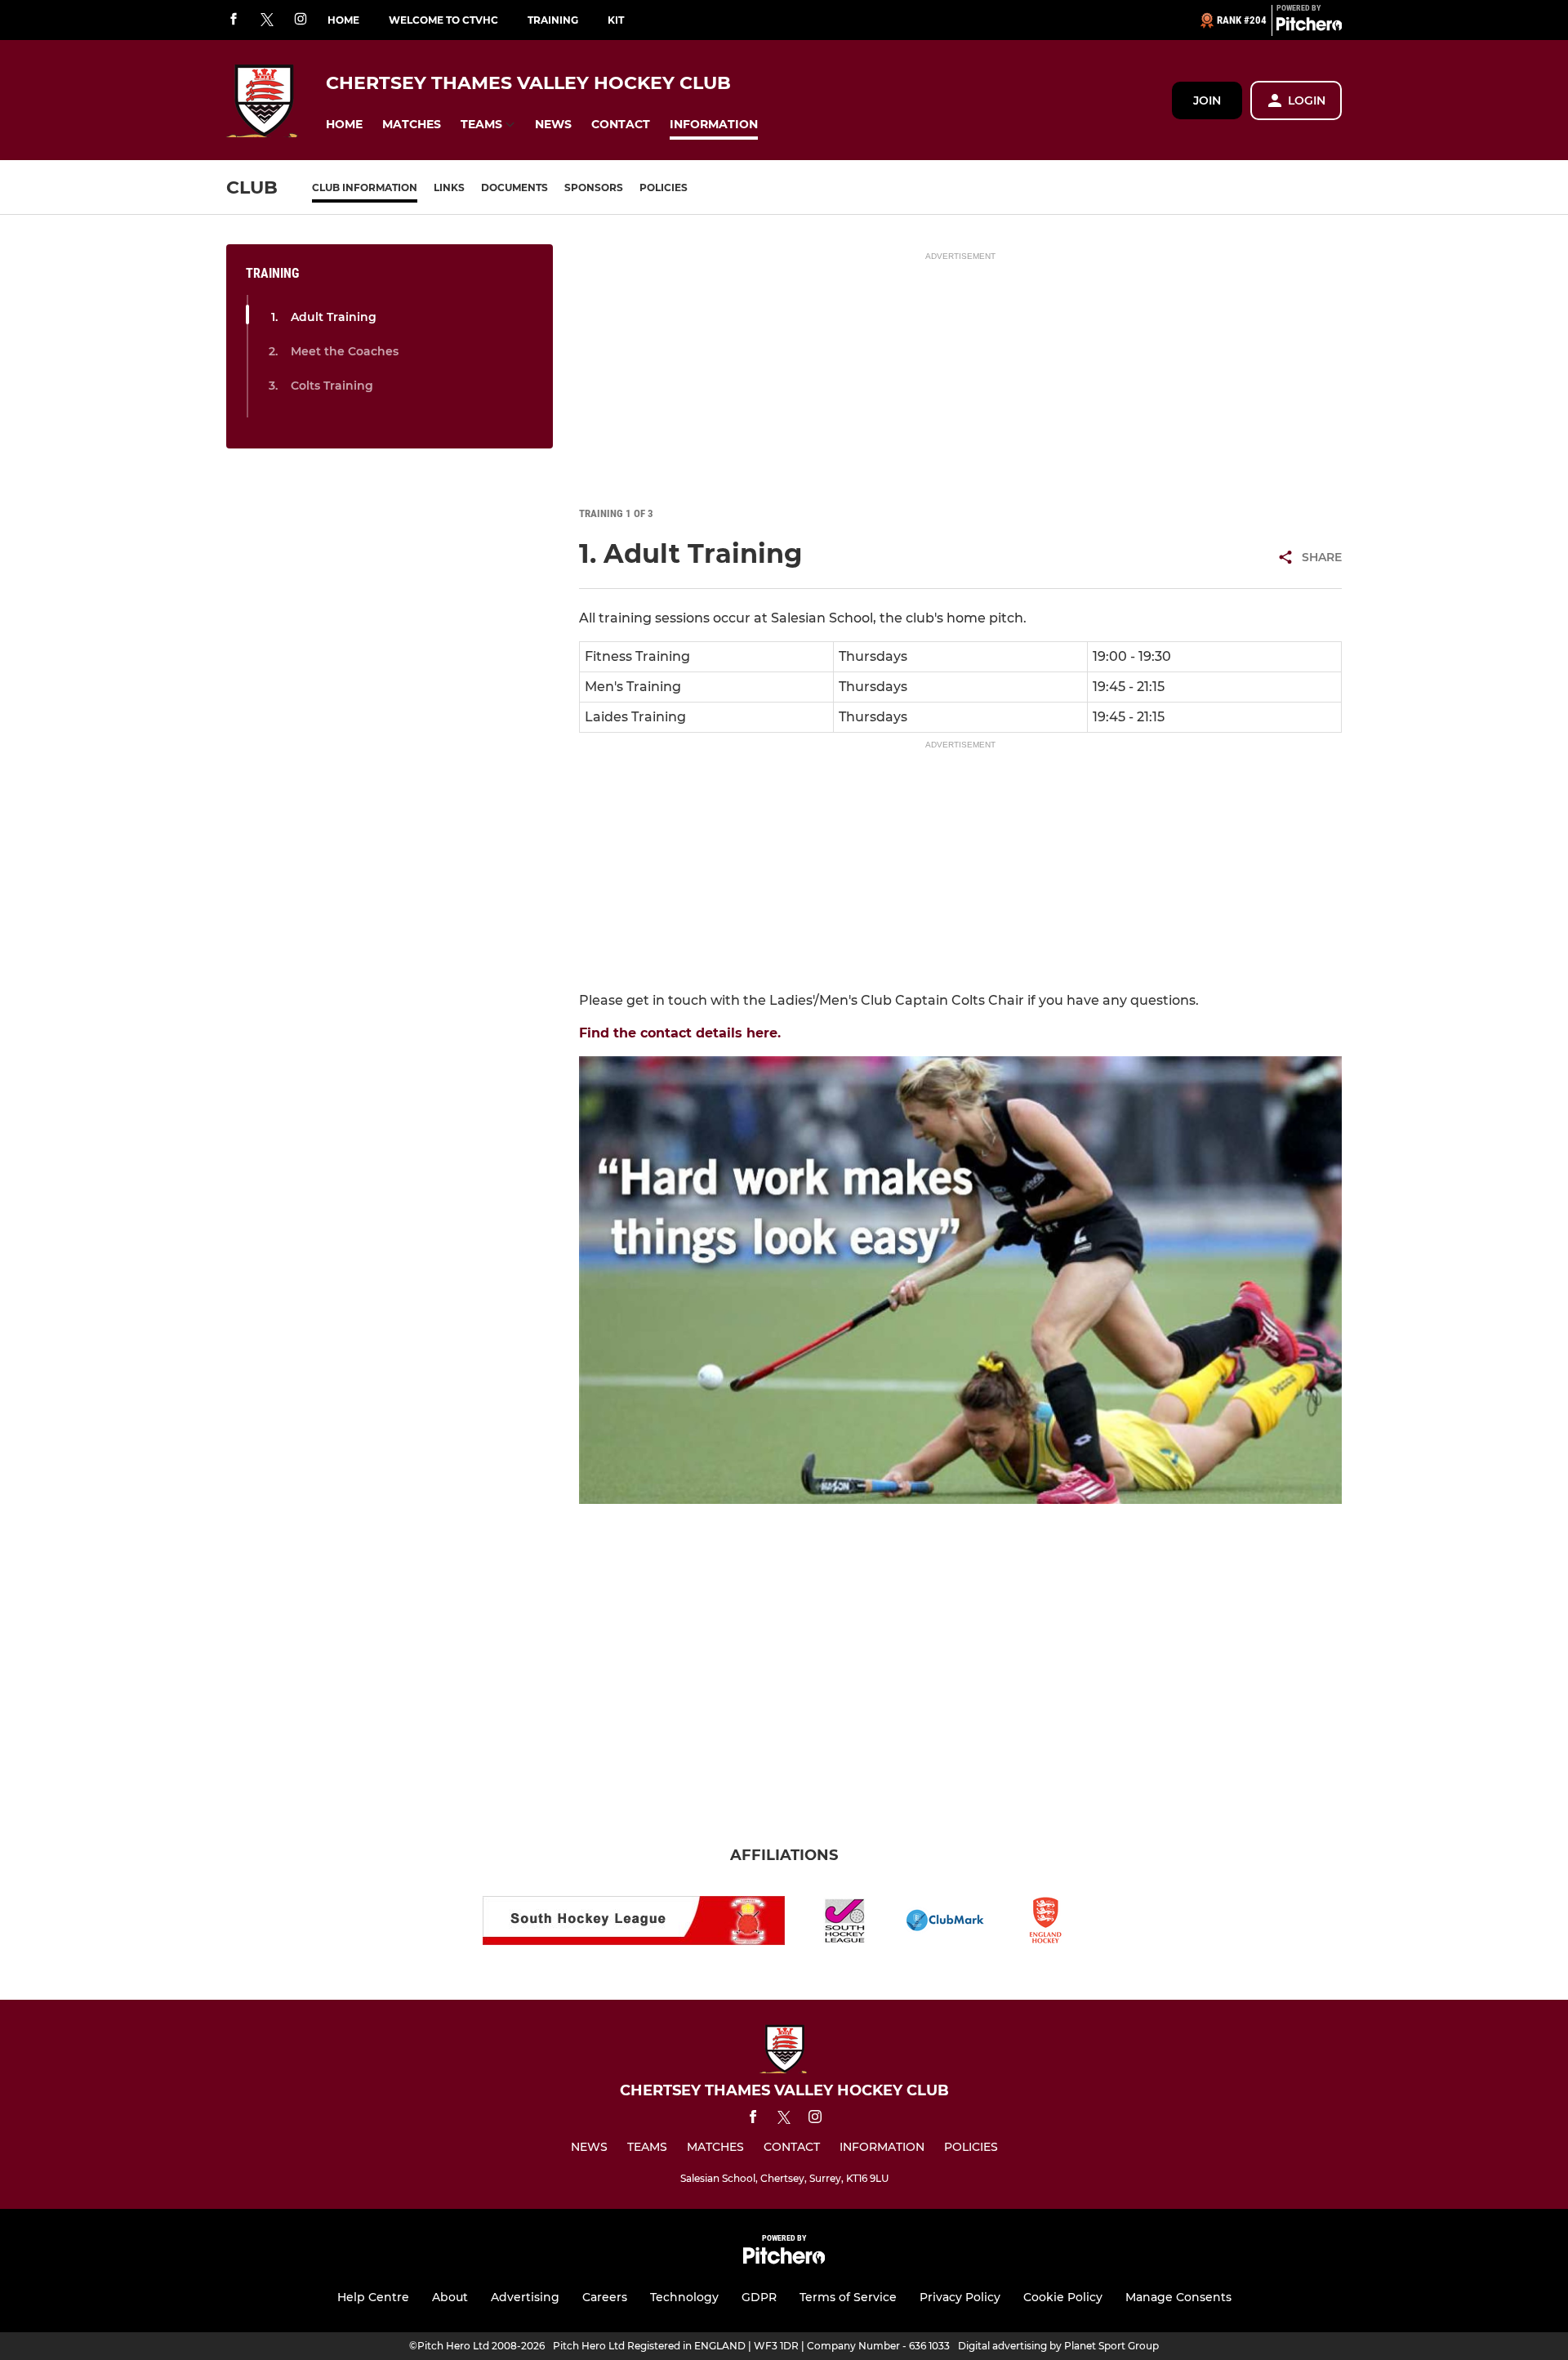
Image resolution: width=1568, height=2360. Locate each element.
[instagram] (301, 20)
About (450, 2297)
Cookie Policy (1063, 2297)
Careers (605, 2297)
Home (343, 20)
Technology (684, 2297)
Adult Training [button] (334, 317)
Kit (616, 20)
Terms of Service (848, 2297)
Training (553, 20)
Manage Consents (1178, 2297)
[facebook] (234, 20)
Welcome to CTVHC (443, 20)
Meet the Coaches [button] (345, 351)
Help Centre (373, 2297)
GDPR (759, 2297)
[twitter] (267, 20)
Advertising (525, 2297)
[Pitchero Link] (1309, 27)
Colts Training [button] (332, 386)
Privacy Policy (960, 2297)
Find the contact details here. (680, 1033)
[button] (344, 125)
